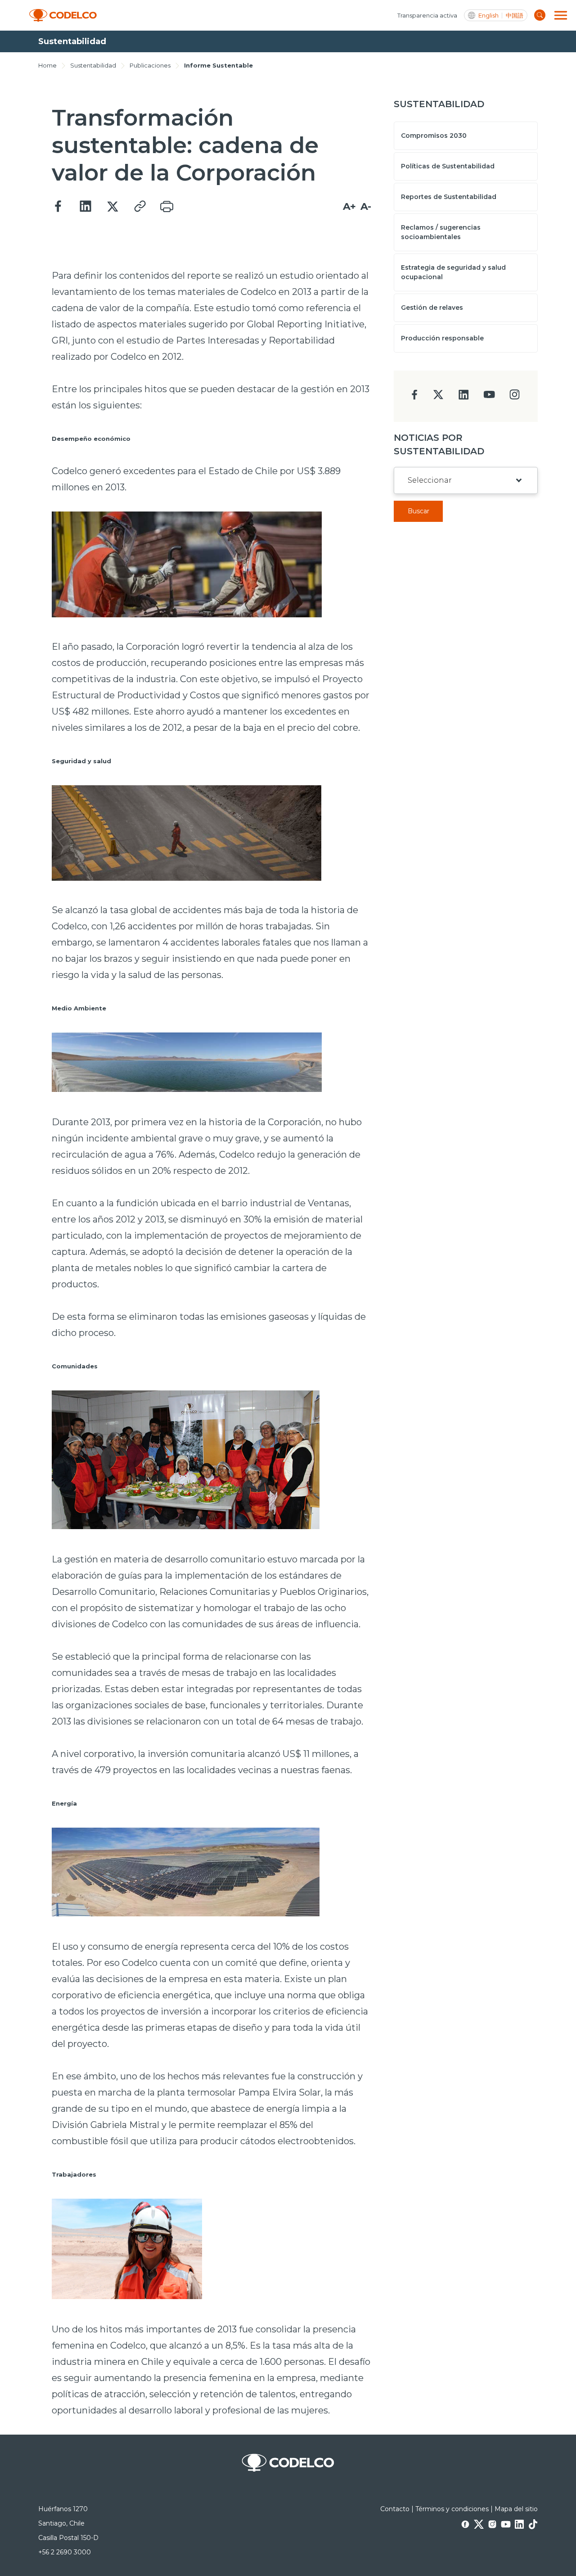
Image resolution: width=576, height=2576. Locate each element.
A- (366, 206)
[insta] (515, 397)
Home (47, 65)
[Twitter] (112, 207)
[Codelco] (63, 16)
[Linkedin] (85, 207)
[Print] (166, 207)
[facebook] (415, 397)
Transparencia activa (427, 15)
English (488, 16)
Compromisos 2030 (434, 136)
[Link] (139, 207)
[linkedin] (464, 397)
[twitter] (438, 398)
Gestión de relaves (432, 308)
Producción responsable (442, 338)
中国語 (515, 16)
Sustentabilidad (93, 65)
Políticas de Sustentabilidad (448, 166)
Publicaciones (150, 65)
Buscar (418, 511)
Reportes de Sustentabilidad (449, 197)
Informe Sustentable (218, 65)
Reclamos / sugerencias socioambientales (441, 232)
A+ (349, 206)
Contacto (395, 2509)
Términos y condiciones (452, 2509)
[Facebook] (58, 207)
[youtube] (489, 397)
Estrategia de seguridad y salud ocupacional (453, 272)
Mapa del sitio (516, 2509)
